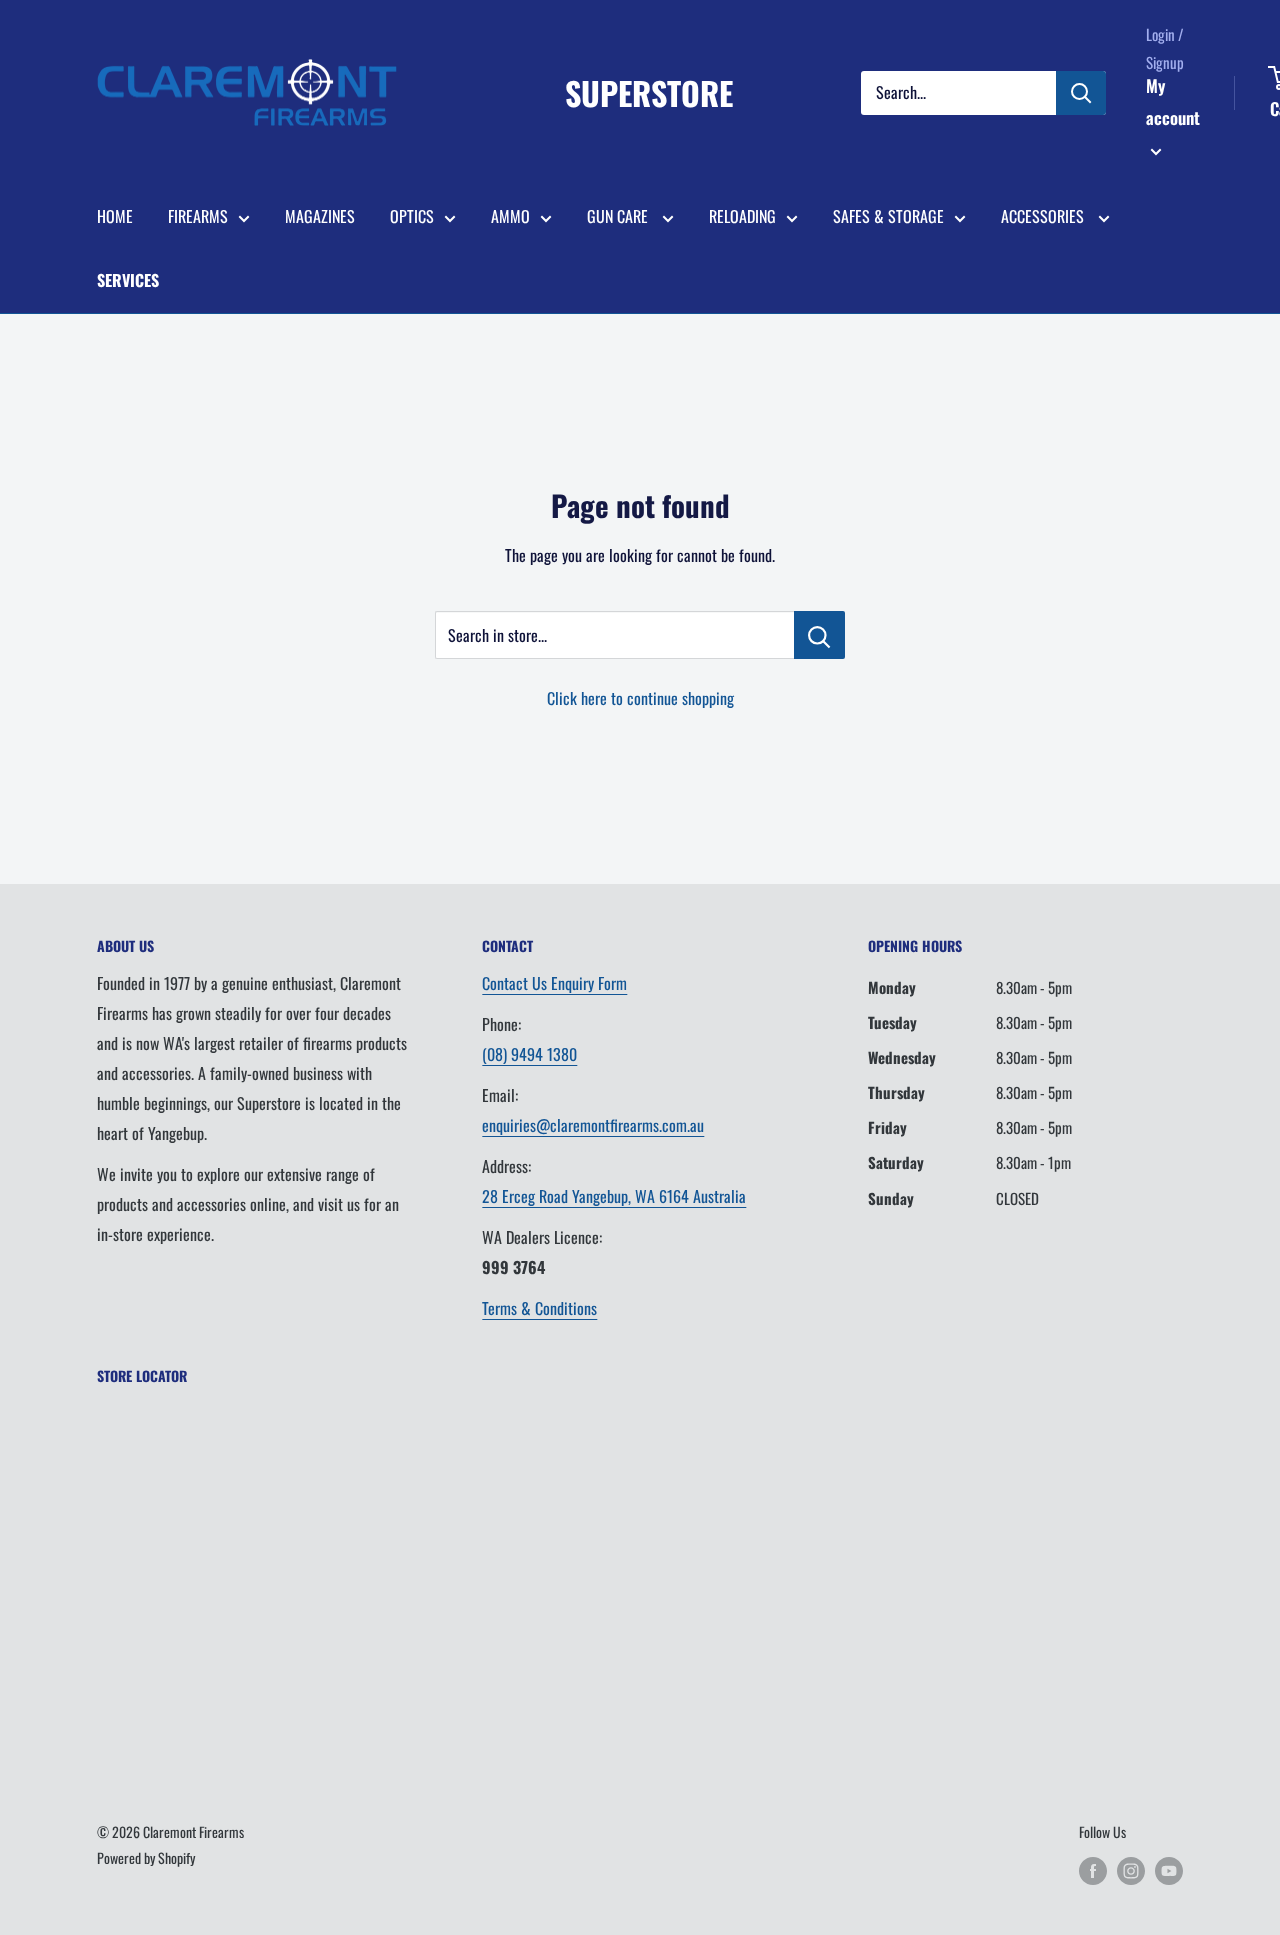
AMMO (510, 216)
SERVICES (128, 280)
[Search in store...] (819, 635)
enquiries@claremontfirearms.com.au (593, 1125)
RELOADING (742, 216)
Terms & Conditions (539, 1308)
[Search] (1081, 93)
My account (1173, 101)
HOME (115, 216)
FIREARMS (198, 216)
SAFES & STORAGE (888, 216)
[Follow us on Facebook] (1093, 1870)
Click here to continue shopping (640, 698)
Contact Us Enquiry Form (554, 983)
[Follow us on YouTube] (1169, 1870)
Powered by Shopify (146, 1857)
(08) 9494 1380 (529, 1054)
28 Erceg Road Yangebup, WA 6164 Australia (614, 1196)
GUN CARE (619, 216)
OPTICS (412, 216)
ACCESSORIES (1044, 216)
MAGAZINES (320, 216)
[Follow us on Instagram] (1131, 1870)
